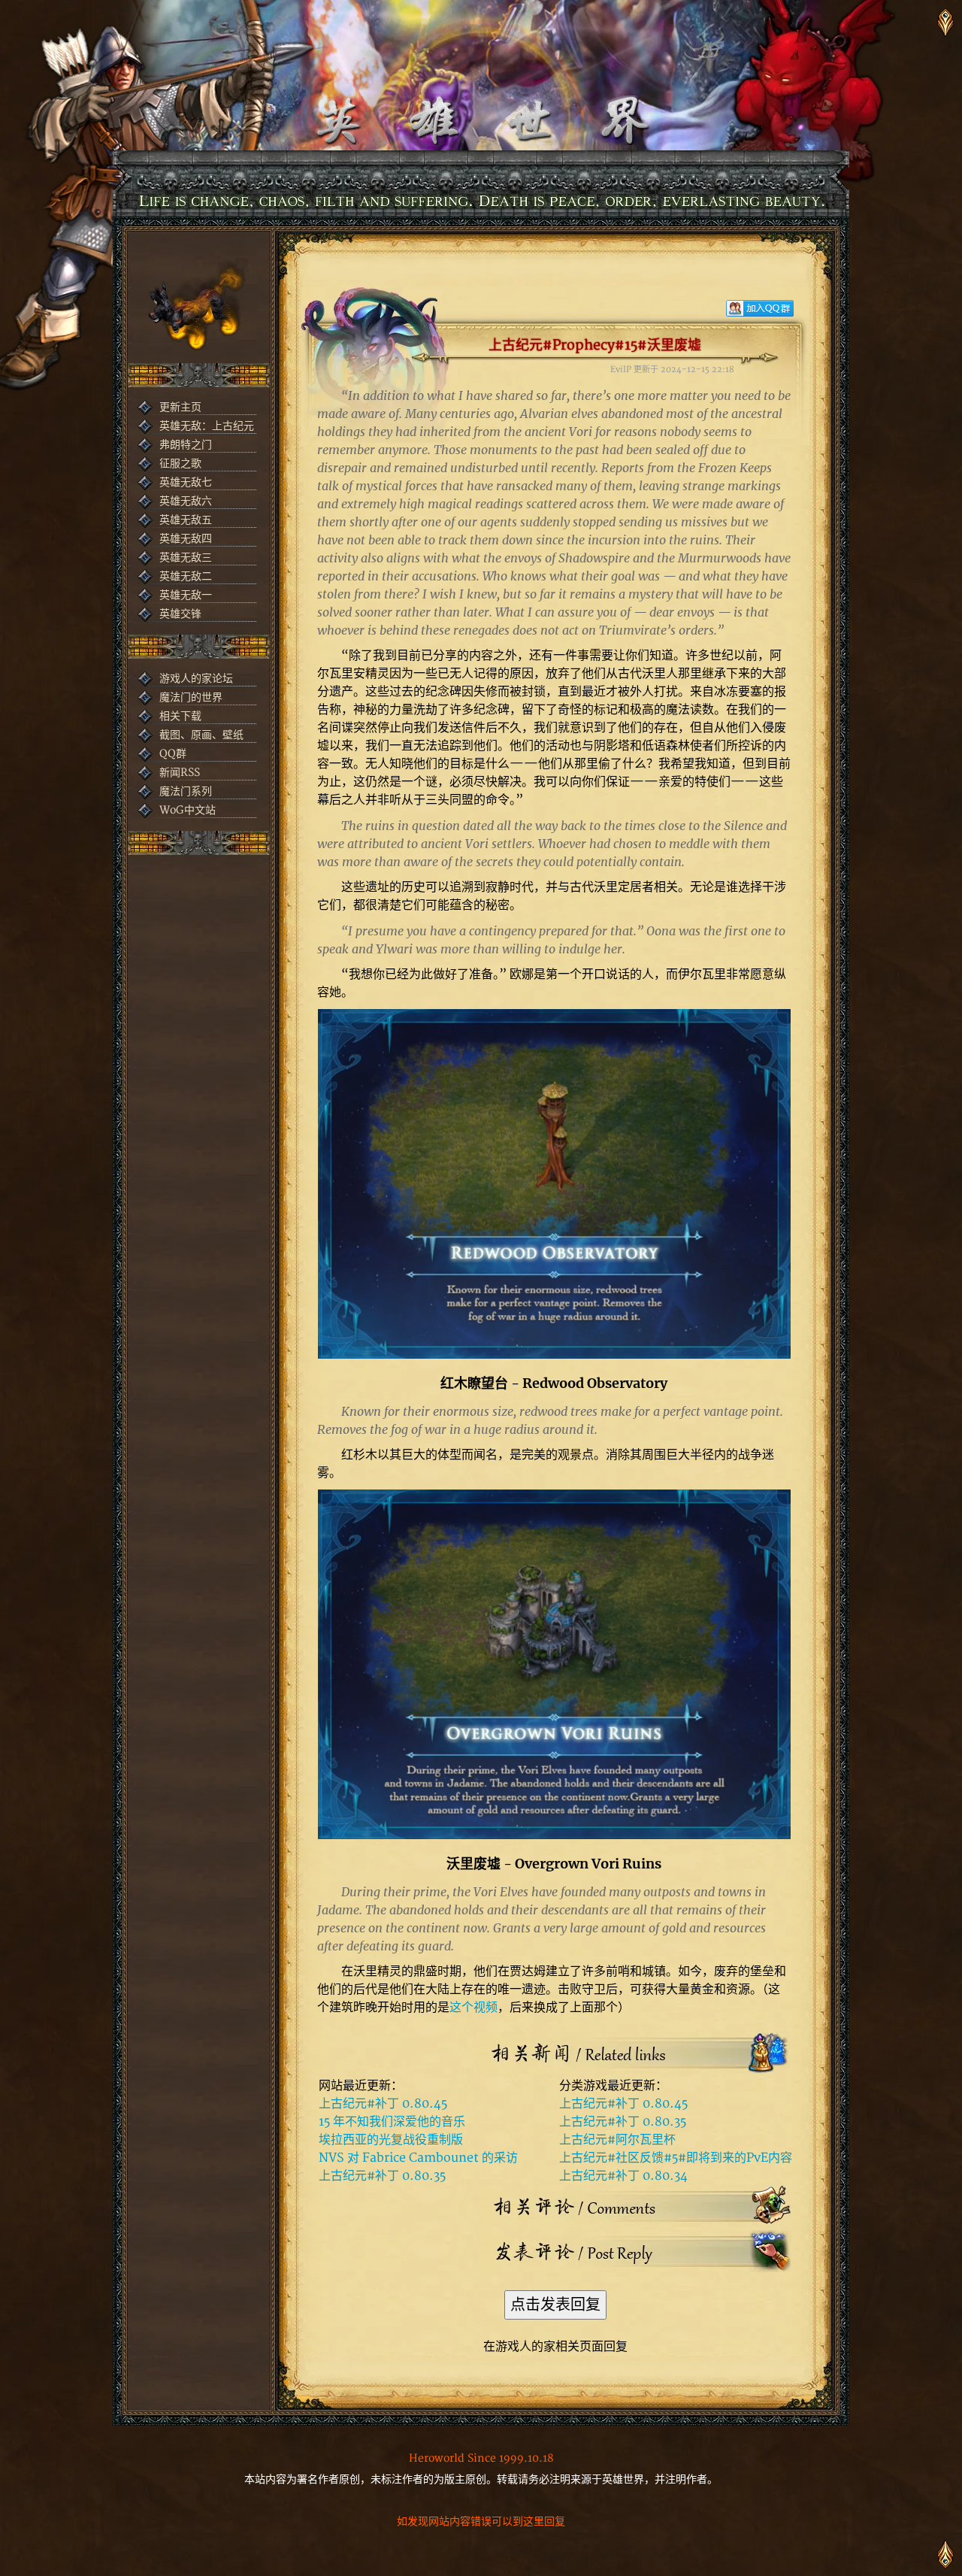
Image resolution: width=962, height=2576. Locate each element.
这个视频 (473, 2008)
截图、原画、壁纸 (201, 735)
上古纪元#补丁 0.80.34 (623, 2176)
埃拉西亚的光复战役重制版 (391, 2140)
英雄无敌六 (186, 501)
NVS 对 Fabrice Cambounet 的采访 (418, 2158)
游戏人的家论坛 (196, 679)
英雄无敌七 (186, 482)
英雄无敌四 (186, 539)
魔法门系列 (186, 791)
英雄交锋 (180, 614)
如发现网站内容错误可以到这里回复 (481, 2521)
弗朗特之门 (186, 445)
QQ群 (173, 754)
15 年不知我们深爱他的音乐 (392, 2122)
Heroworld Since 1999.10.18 (481, 2458)
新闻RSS (180, 773)
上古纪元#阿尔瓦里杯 (617, 2140)
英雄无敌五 (186, 520)
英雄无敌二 (186, 576)
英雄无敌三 (186, 558)
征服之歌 (180, 464)
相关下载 (180, 716)
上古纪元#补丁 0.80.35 (382, 2176)
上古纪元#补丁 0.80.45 (383, 2104)
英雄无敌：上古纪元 (207, 426)
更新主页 (180, 407)
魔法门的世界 (191, 697)
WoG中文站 (188, 810)
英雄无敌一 (186, 595)
